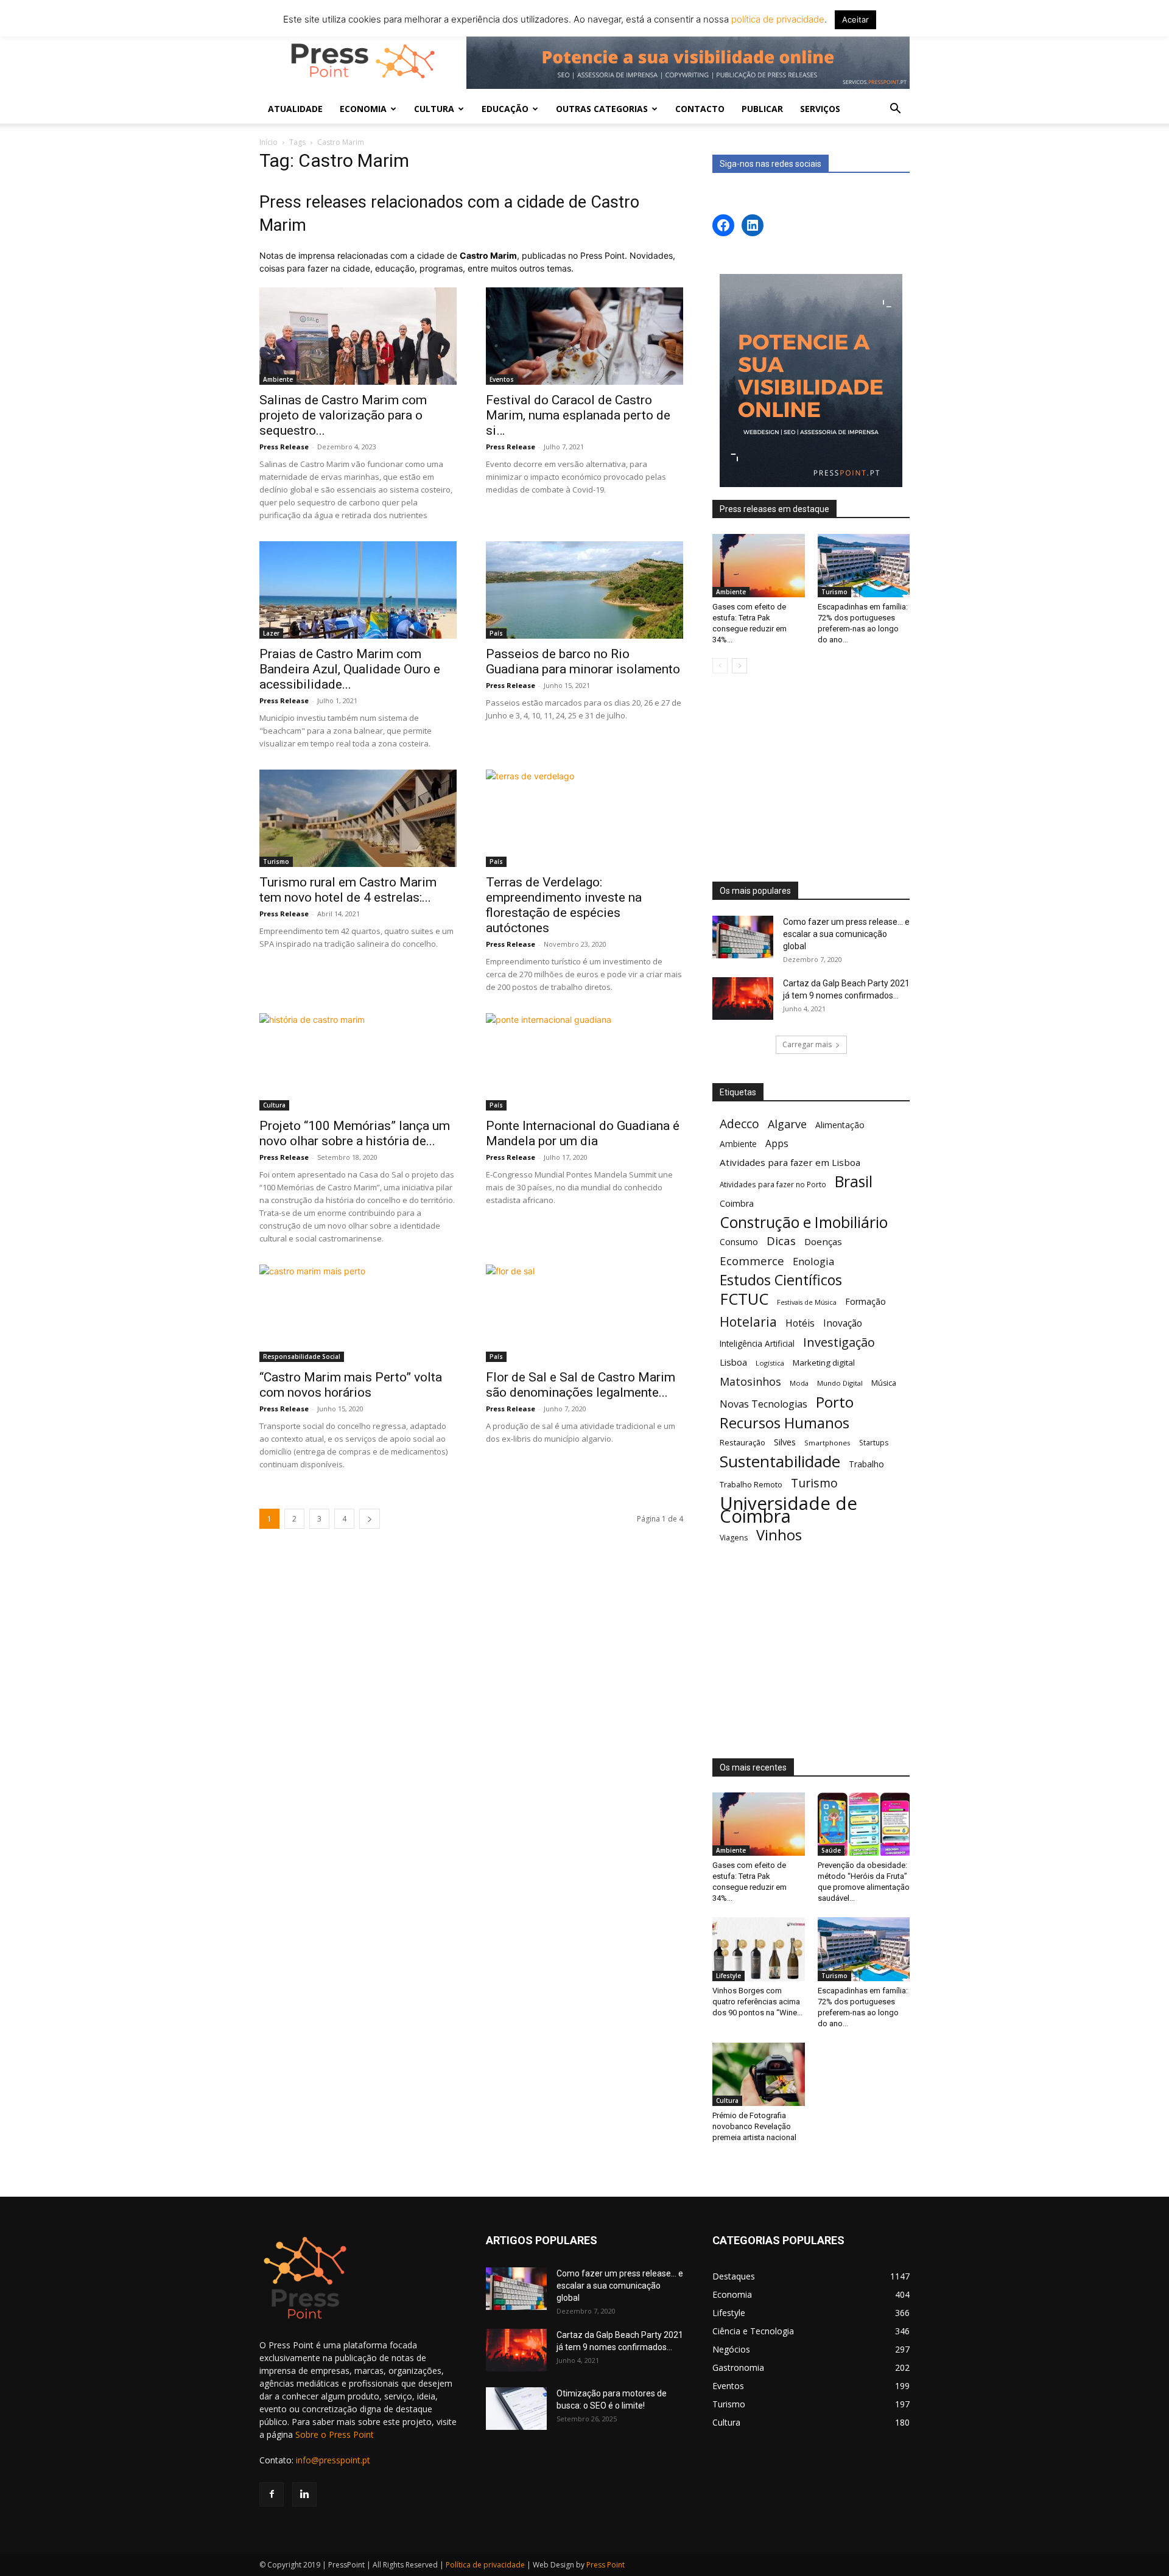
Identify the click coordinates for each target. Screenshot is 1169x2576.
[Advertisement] (811, 779)
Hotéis (800, 1323)
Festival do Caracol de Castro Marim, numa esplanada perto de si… (578, 415)
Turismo (276, 862)
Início (269, 142)
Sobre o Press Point (335, 2434)
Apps (777, 1144)
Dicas (781, 1241)
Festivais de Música (807, 1302)
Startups (874, 1442)
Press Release (284, 447)
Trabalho (866, 1464)
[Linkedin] (304, 2494)
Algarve (787, 1124)
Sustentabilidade (780, 1462)
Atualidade (295, 109)
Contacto (700, 109)
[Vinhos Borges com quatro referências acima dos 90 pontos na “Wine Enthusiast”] (759, 1949)
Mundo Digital (840, 1383)
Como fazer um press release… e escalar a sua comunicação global (846, 934)
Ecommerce (752, 1261)
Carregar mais (807, 1044)
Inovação (843, 1323)
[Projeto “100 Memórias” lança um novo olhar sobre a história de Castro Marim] (358, 1062)
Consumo (739, 1242)
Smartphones (827, 1443)
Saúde (831, 1850)
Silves (785, 1442)
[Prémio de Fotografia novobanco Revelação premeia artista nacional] (759, 2074)
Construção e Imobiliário (804, 1222)
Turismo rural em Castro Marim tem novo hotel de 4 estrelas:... (348, 890)
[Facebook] (272, 2494)
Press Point (606, 2565)
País (496, 633)
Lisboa (733, 1362)
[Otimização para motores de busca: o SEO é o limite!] (516, 2409)
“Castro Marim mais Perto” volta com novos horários (351, 1385)
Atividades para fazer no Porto (773, 1184)
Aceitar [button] (855, 19)
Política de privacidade (485, 2565)
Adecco (739, 1124)
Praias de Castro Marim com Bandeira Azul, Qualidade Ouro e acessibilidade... (350, 669)
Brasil (854, 1181)
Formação (865, 1301)
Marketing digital (824, 1363)
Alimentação (840, 1125)
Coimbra (737, 1203)
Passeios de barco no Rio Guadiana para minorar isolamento (583, 662)
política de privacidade (777, 19)
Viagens (734, 1538)
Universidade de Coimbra (788, 1510)
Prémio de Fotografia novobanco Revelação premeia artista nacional (755, 2126)
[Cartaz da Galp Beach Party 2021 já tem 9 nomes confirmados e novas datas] (743, 998)
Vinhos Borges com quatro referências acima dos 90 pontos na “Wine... (757, 2002)
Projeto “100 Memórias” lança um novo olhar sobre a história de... (355, 1133)
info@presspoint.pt (333, 2460)
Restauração (742, 1442)
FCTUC (744, 1299)
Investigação (839, 1342)
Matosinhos (750, 1382)
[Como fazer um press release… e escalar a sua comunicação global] (743, 937)
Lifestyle (728, 1976)
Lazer (271, 633)
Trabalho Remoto (751, 1484)
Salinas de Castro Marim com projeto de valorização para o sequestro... (343, 415)
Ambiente (278, 379)
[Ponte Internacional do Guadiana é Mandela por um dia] (584, 1062)
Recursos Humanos (785, 1423)
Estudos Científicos (781, 1280)
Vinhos (779, 1535)
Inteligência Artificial (757, 1343)
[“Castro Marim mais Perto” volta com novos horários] (358, 1313)
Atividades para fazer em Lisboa (790, 1162)
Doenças (823, 1241)
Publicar (762, 109)
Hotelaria (748, 1321)
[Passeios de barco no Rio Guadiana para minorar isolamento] (584, 590)
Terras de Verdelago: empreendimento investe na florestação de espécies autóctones (564, 905)
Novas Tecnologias (764, 1404)
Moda (799, 1383)
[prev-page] (720, 666)
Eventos (502, 379)
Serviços (820, 109)
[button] (895, 110)
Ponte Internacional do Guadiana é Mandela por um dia (583, 1133)
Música (884, 1383)
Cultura (274, 1105)
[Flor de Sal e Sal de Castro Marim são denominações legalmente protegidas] (584, 1313)
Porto (835, 1402)
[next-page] (370, 1519)
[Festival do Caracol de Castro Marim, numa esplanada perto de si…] (584, 336)
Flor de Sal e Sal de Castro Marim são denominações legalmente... (581, 1385)
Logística (770, 1363)
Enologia (813, 1261)
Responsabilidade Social (302, 1356)
